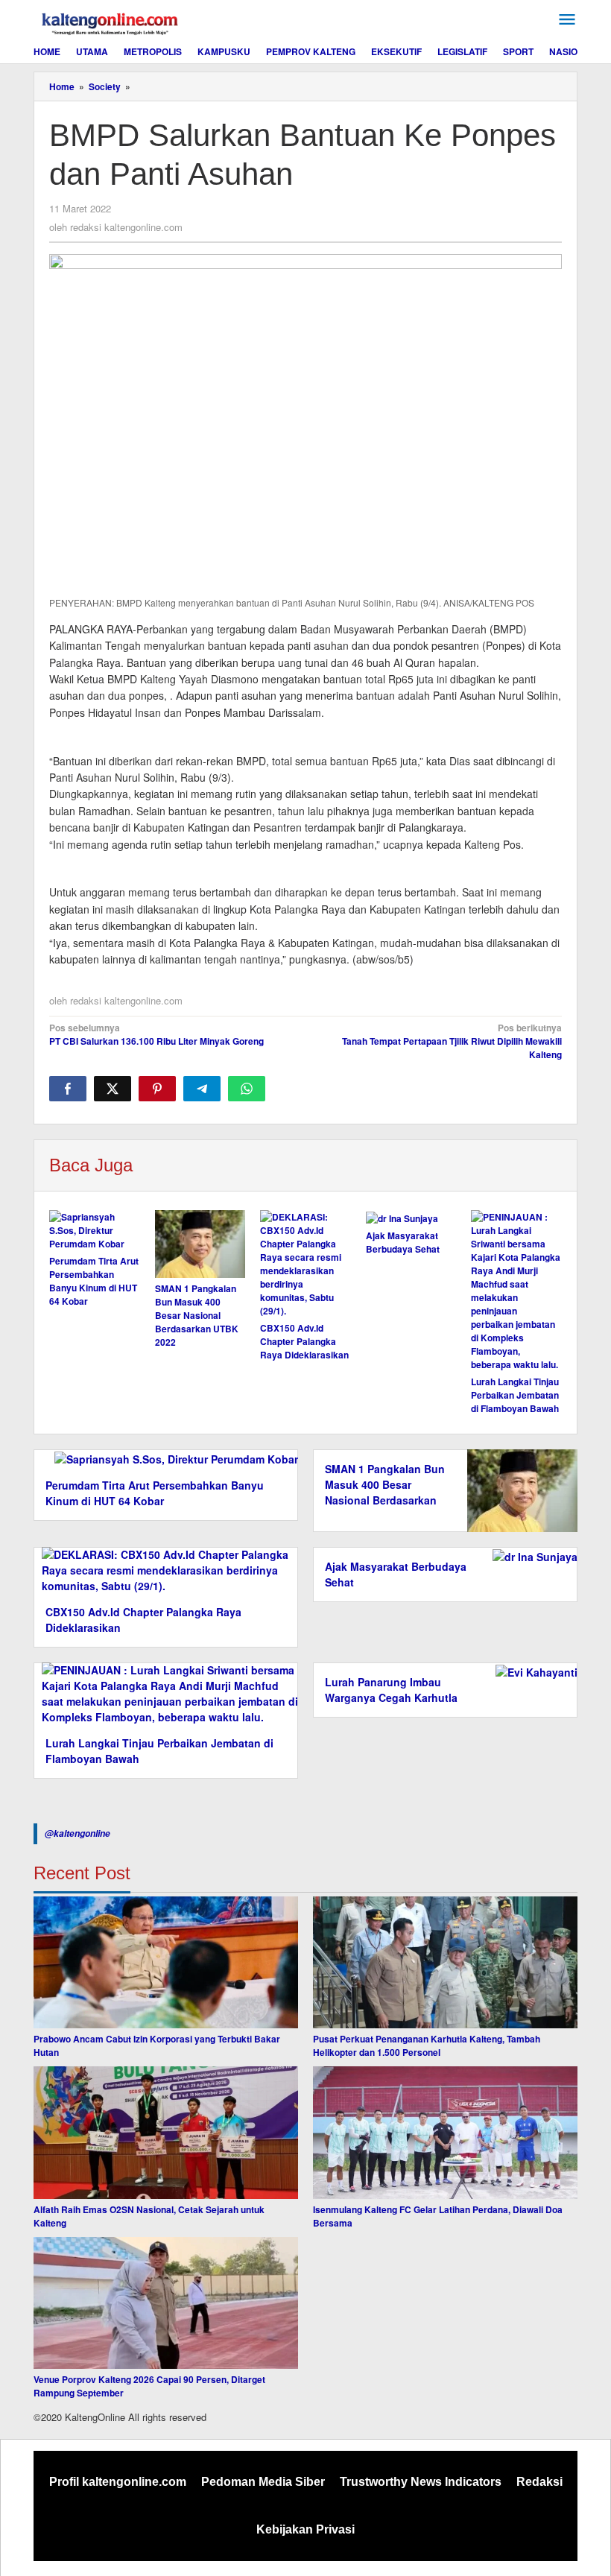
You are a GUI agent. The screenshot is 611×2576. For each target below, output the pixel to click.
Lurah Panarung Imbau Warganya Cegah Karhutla (391, 1690)
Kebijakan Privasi (305, 2529)
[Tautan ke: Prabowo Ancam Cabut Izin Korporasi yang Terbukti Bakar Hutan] (166, 1963)
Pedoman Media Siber (263, 2482)
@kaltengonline (77, 1833)
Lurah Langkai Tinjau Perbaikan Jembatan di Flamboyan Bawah (515, 1395)
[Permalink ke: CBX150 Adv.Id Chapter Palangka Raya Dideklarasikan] (305, 1264)
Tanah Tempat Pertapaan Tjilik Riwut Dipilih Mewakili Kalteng (452, 1041)
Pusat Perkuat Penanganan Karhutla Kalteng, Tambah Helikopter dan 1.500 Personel (427, 2045)
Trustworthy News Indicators (421, 2482)
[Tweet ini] (113, 1089)
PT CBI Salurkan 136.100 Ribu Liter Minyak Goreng (156, 1034)
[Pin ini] (157, 1089)
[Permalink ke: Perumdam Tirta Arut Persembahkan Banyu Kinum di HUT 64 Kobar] (95, 1230)
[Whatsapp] (247, 1089)
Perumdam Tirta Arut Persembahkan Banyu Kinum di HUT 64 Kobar (94, 1281)
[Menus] (567, 20)
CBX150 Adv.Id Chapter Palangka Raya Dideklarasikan (304, 1341)
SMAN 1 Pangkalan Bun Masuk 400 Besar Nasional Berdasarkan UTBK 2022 (197, 1315)
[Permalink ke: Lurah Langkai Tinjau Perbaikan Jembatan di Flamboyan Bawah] (516, 1291)
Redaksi (539, 2482)
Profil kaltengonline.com (118, 2482)
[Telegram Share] (202, 1089)
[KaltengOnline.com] (111, 22)
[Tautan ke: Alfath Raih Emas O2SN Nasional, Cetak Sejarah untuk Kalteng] (166, 2133)
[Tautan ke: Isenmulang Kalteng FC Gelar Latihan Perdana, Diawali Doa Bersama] (445, 2133)
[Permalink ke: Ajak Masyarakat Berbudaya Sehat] (411, 1218)
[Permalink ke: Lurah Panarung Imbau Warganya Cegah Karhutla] (532, 1671)
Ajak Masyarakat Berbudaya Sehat (403, 1242)
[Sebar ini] (68, 1089)
